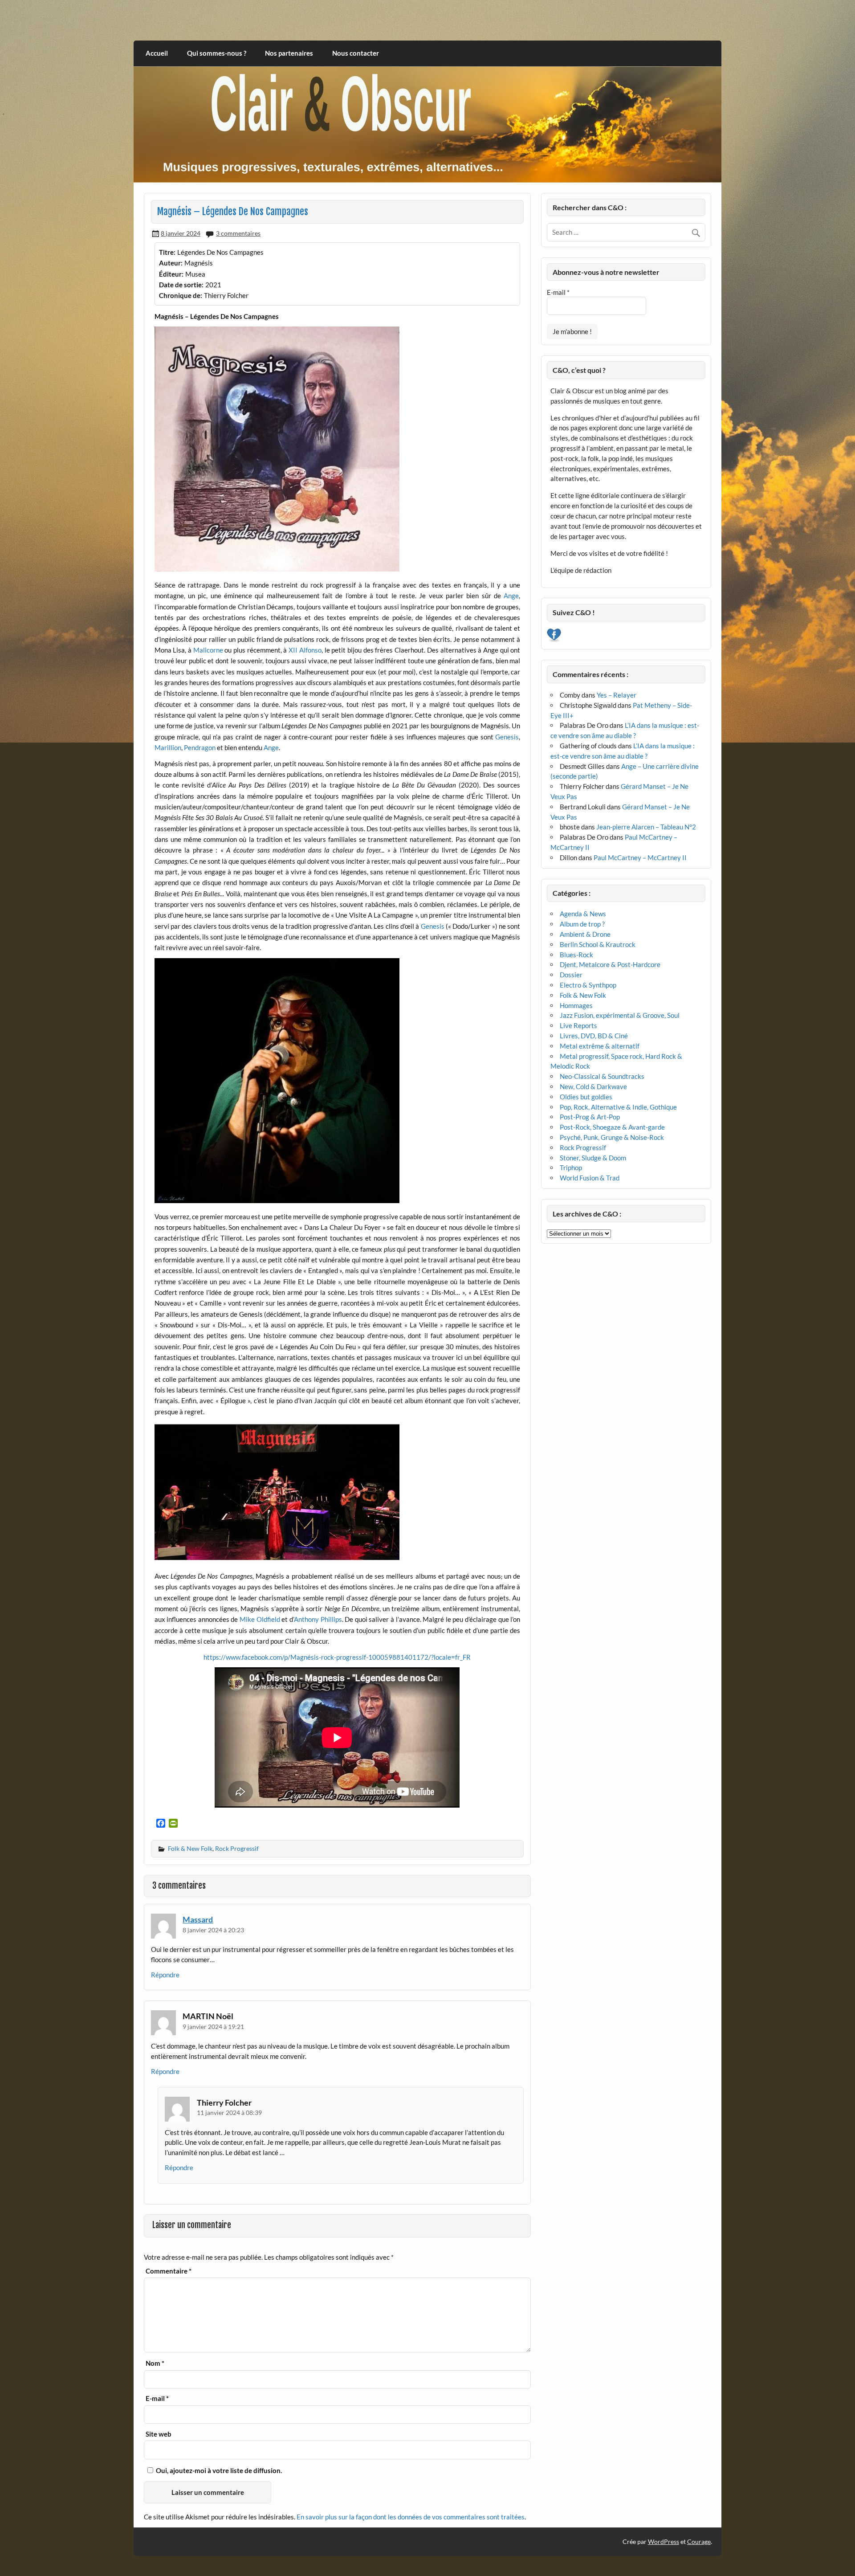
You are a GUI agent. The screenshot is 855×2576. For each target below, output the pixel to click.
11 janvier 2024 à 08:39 (229, 2113)
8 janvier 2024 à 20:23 (213, 1930)
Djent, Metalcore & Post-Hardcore (610, 964)
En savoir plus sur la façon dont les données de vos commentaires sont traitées (411, 2517)
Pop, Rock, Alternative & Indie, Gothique (618, 1107)
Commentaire (169, 2271)
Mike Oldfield (260, 1619)
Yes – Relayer (617, 695)
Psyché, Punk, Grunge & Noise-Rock (612, 1137)
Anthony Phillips (318, 1619)
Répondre (165, 1975)
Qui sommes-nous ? (217, 53)
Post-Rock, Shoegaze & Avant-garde (612, 1127)
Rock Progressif (237, 1848)
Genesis (507, 737)
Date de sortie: (181, 285)
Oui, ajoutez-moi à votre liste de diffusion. (218, 2470)
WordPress (664, 2541)
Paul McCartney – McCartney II (640, 857)
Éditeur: (171, 274)
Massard (198, 1919)
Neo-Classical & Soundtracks (602, 1076)
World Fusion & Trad (590, 1178)
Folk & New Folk (190, 1848)
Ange (511, 596)
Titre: (167, 252)
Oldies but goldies (586, 1097)
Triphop (571, 1168)
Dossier (571, 975)
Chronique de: (181, 295)
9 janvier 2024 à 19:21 (213, 2027)
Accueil (157, 53)
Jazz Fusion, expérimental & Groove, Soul (620, 1015)
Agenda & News (583, 914)
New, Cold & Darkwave (593, 1086)
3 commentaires (238, 233)
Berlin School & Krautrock (598, 944)
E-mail (157, 2398)
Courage (699, 2541)
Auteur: (171, 263)
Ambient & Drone (585, 934)
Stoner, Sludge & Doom (593, 1158)
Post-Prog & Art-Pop (590, 1117)
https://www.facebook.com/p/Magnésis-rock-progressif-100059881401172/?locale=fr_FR (337, 1657)
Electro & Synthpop (588, 985)
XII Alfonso (305, 650)
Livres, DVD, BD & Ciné (594, 1036)
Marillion (168, 747)
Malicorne (208, 650)
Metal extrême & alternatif (600, 1046)
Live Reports (578, 1025)
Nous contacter (356, 53)
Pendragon (200, 747)
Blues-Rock (576, 955)
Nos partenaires (289, 53)
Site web (159, 2434)
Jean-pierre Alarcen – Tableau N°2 (646, 827)
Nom (155, 2363)
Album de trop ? (582, 924)
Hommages (576, 1005)
